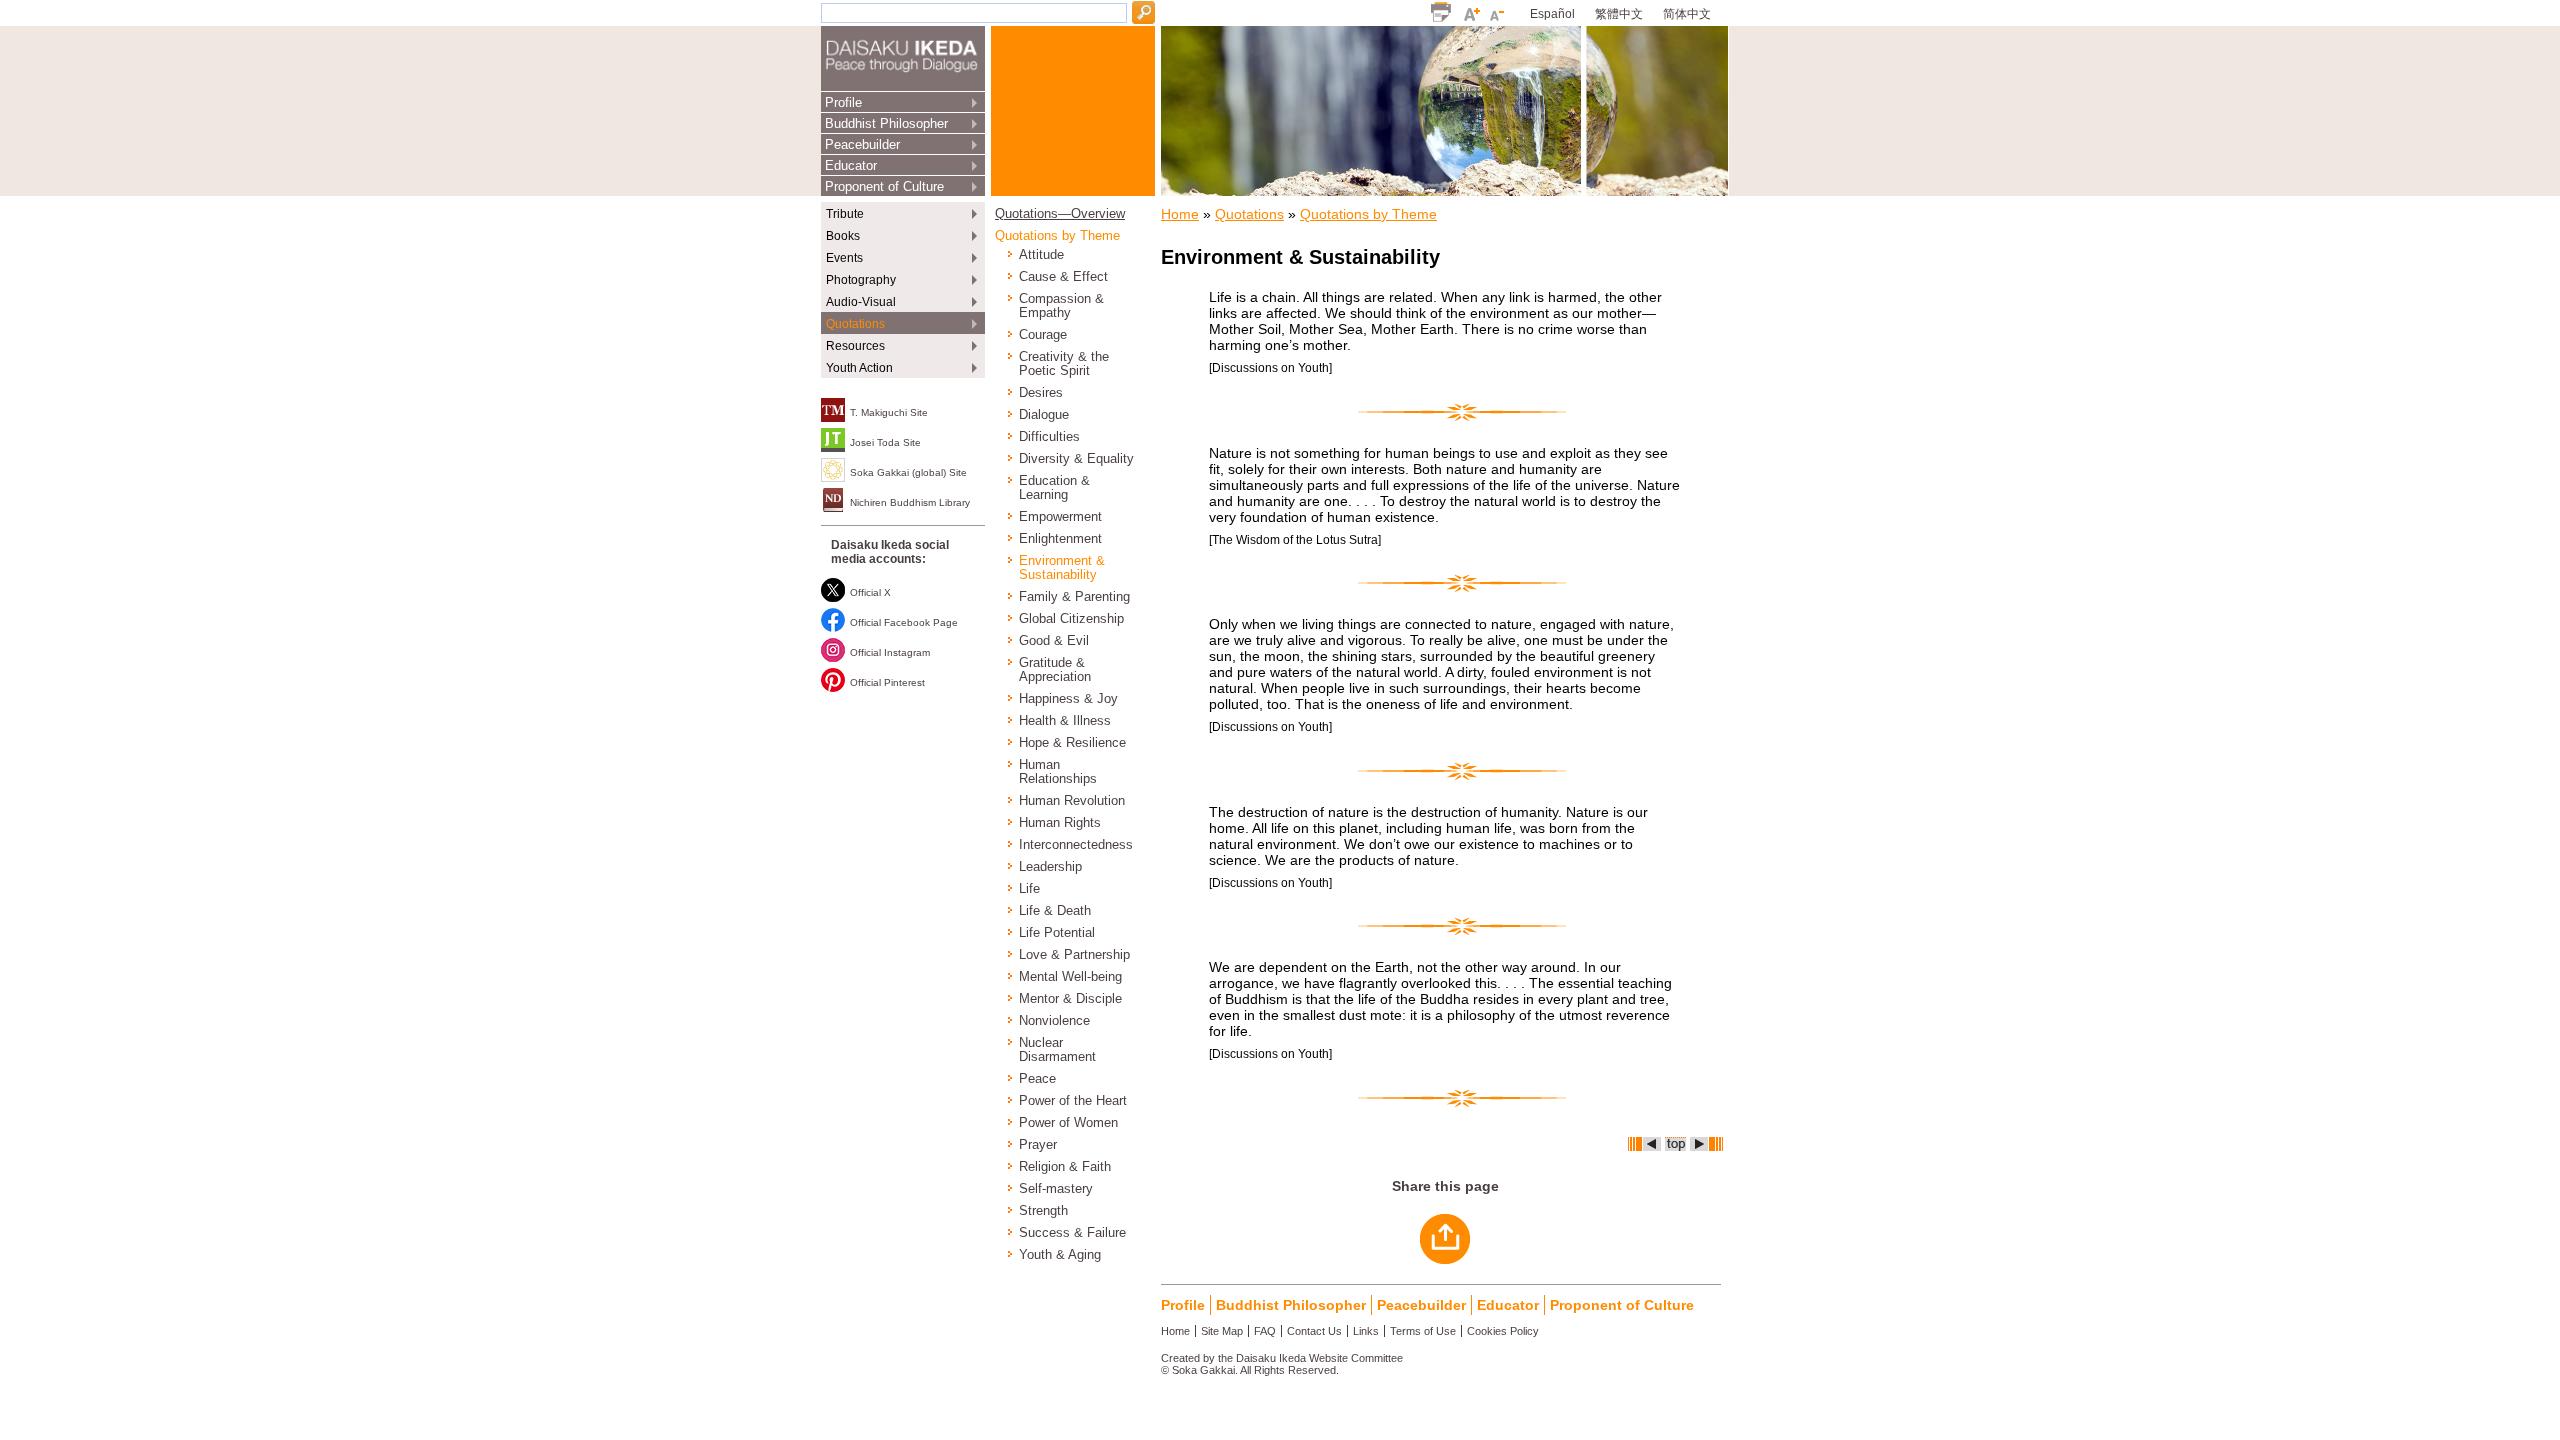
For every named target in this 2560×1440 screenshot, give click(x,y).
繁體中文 (1619, 14)
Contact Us (1314, 1331)
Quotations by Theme (1057, 236)
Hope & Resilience (1072, 743)
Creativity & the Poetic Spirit (1064, 364)
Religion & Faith (1065, 1167)
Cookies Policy (1503, 1331)
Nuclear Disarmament (1057, 1050)
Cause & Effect (1063, 277)
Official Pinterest (887, 682)
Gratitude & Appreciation (1055, 670)
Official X (870, 592)
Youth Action (859, 368)
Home (1180, 214)
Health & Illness (1065, 721)
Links (1366, 1331)
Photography (861, 280)
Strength (1043, 1211)
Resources (855, 346)
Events (844, 258)
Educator (851, 165)
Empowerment (1060, 517)
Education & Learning (1054, 488)
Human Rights (1060, 823)
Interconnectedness (1076, 845)
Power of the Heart (1073, 1101)
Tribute (845, 214)
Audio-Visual (861, 302)
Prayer (1038, 1145)
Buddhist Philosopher (886, 123)
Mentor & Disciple (1070, 999)
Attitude (1041, 255)
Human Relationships (1058, 772)
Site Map (1222, 1331)
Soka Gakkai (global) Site (908, 472)
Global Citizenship (1071, 619)
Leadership (1050, 867)
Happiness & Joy (1068, 699)
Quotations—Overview (1060, 214)
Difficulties (1049, 437)
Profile (843, 102)
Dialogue (1044, 415)
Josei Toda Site (885, 442)
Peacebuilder (862, 144)
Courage (1043, 335)
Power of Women (1068, 1123)
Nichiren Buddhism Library (910, 502)
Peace (1037, 1079)
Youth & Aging (1060, 1255)
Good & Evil (1054, 641)
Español (1552, 14)
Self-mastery (1056, 1189)
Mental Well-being (1070, 977)
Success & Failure (1072, 1233)
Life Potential (1057, 933)
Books (843, 236)
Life (1029, 889)
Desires (1041, 393)
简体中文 (1687, 14)
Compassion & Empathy (1061, 306)
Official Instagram (890, 652)
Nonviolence (1054, 1021)
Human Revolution (1072, 801)
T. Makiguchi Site (889, 412)
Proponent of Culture (884, 186)
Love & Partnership (1074, 955)
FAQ (1265, 1331)
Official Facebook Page (904, 622)
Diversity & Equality (1076, 459)
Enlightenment (1060, 539)
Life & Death (1055, 911)
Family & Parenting (1074, 597)
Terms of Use (1423, 1331)
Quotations (855, 324)
